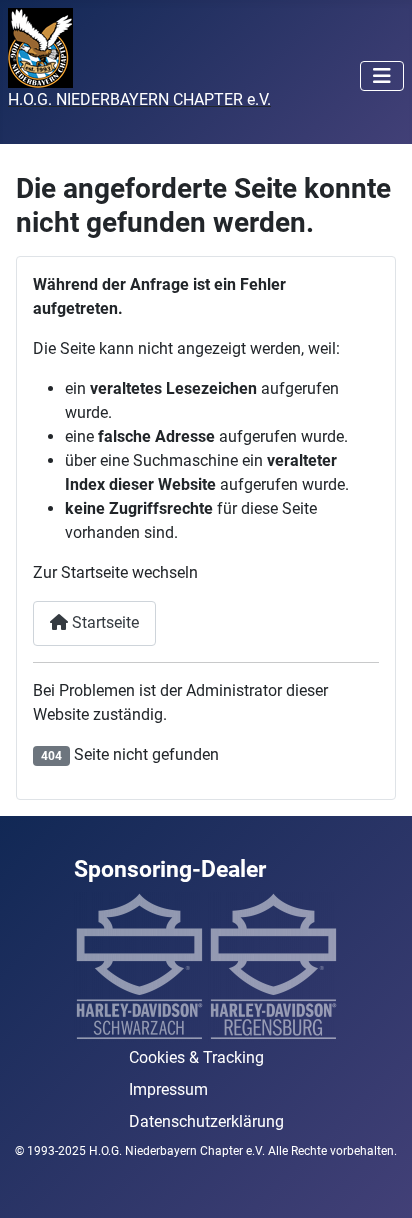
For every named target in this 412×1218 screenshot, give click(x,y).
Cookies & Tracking (196, 1057)
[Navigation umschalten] (382, 76)
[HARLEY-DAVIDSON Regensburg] (273, 965)
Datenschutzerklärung (206, 1121)
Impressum (168, 1089)
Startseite (103, 622)
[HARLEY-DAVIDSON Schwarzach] (139, 965)
